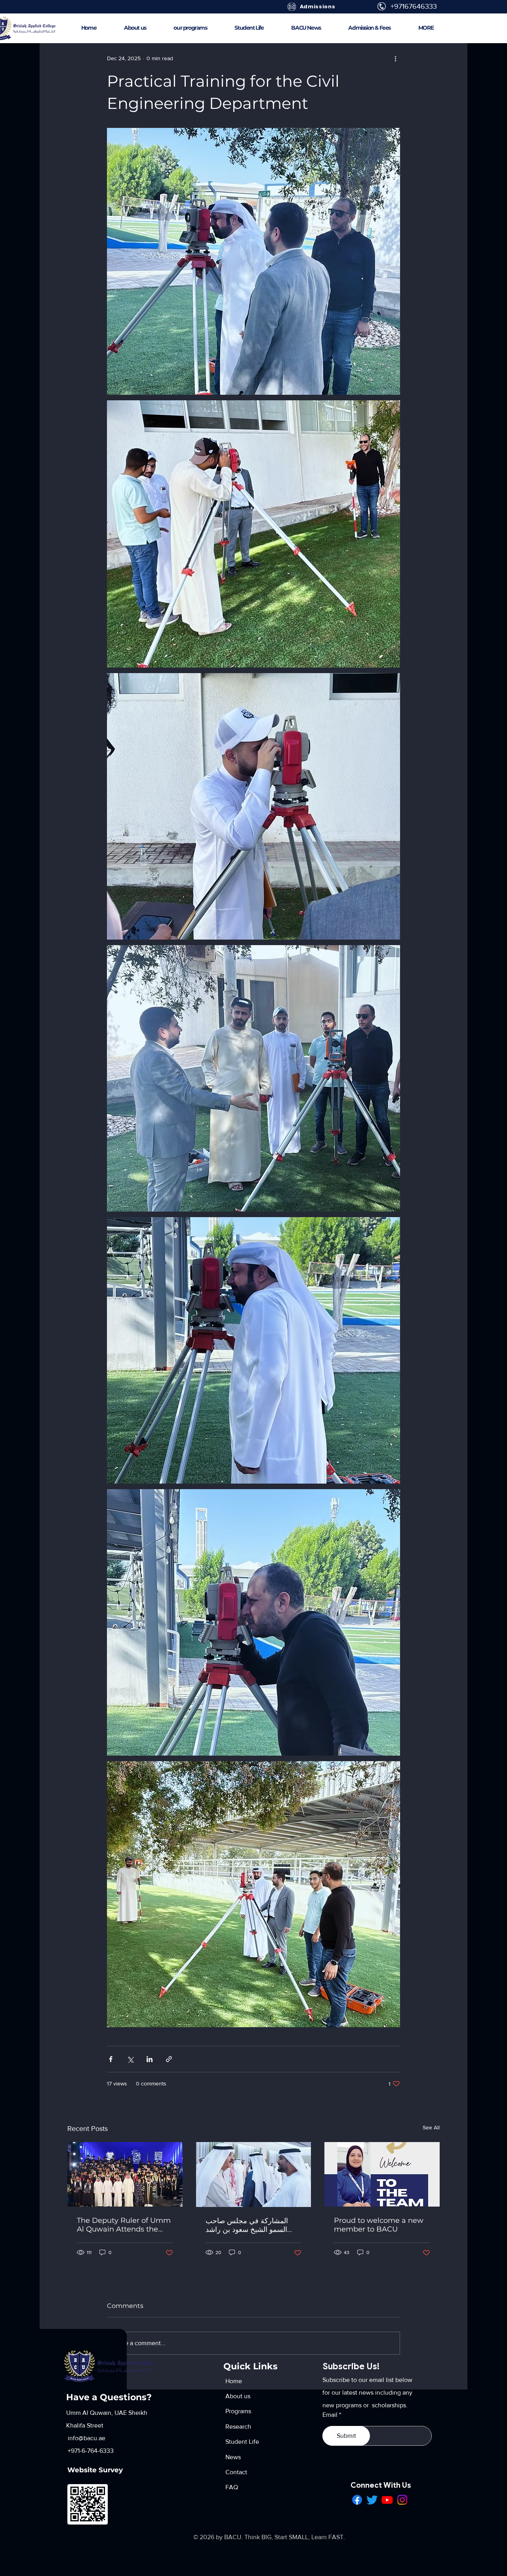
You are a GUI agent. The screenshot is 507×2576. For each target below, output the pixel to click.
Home (234, 2381)
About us (238, 2396)
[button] (426, 28)
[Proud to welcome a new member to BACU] (382, 2174)
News (233, 2457)
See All (431, 2127)
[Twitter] (372, 2500)
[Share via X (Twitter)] (130, 2059)
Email (330, 2415)
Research (238, 2427)
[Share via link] (169, 2059)
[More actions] (395, 58)
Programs (238, 2411)
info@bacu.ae (86, 2438)
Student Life (242, 2442)
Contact (236, 2472)
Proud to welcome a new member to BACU (379, 2225)
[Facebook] (357, 2500)
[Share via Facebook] (111, 2059)
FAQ (232, 2487)
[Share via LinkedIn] (150, 2059)
